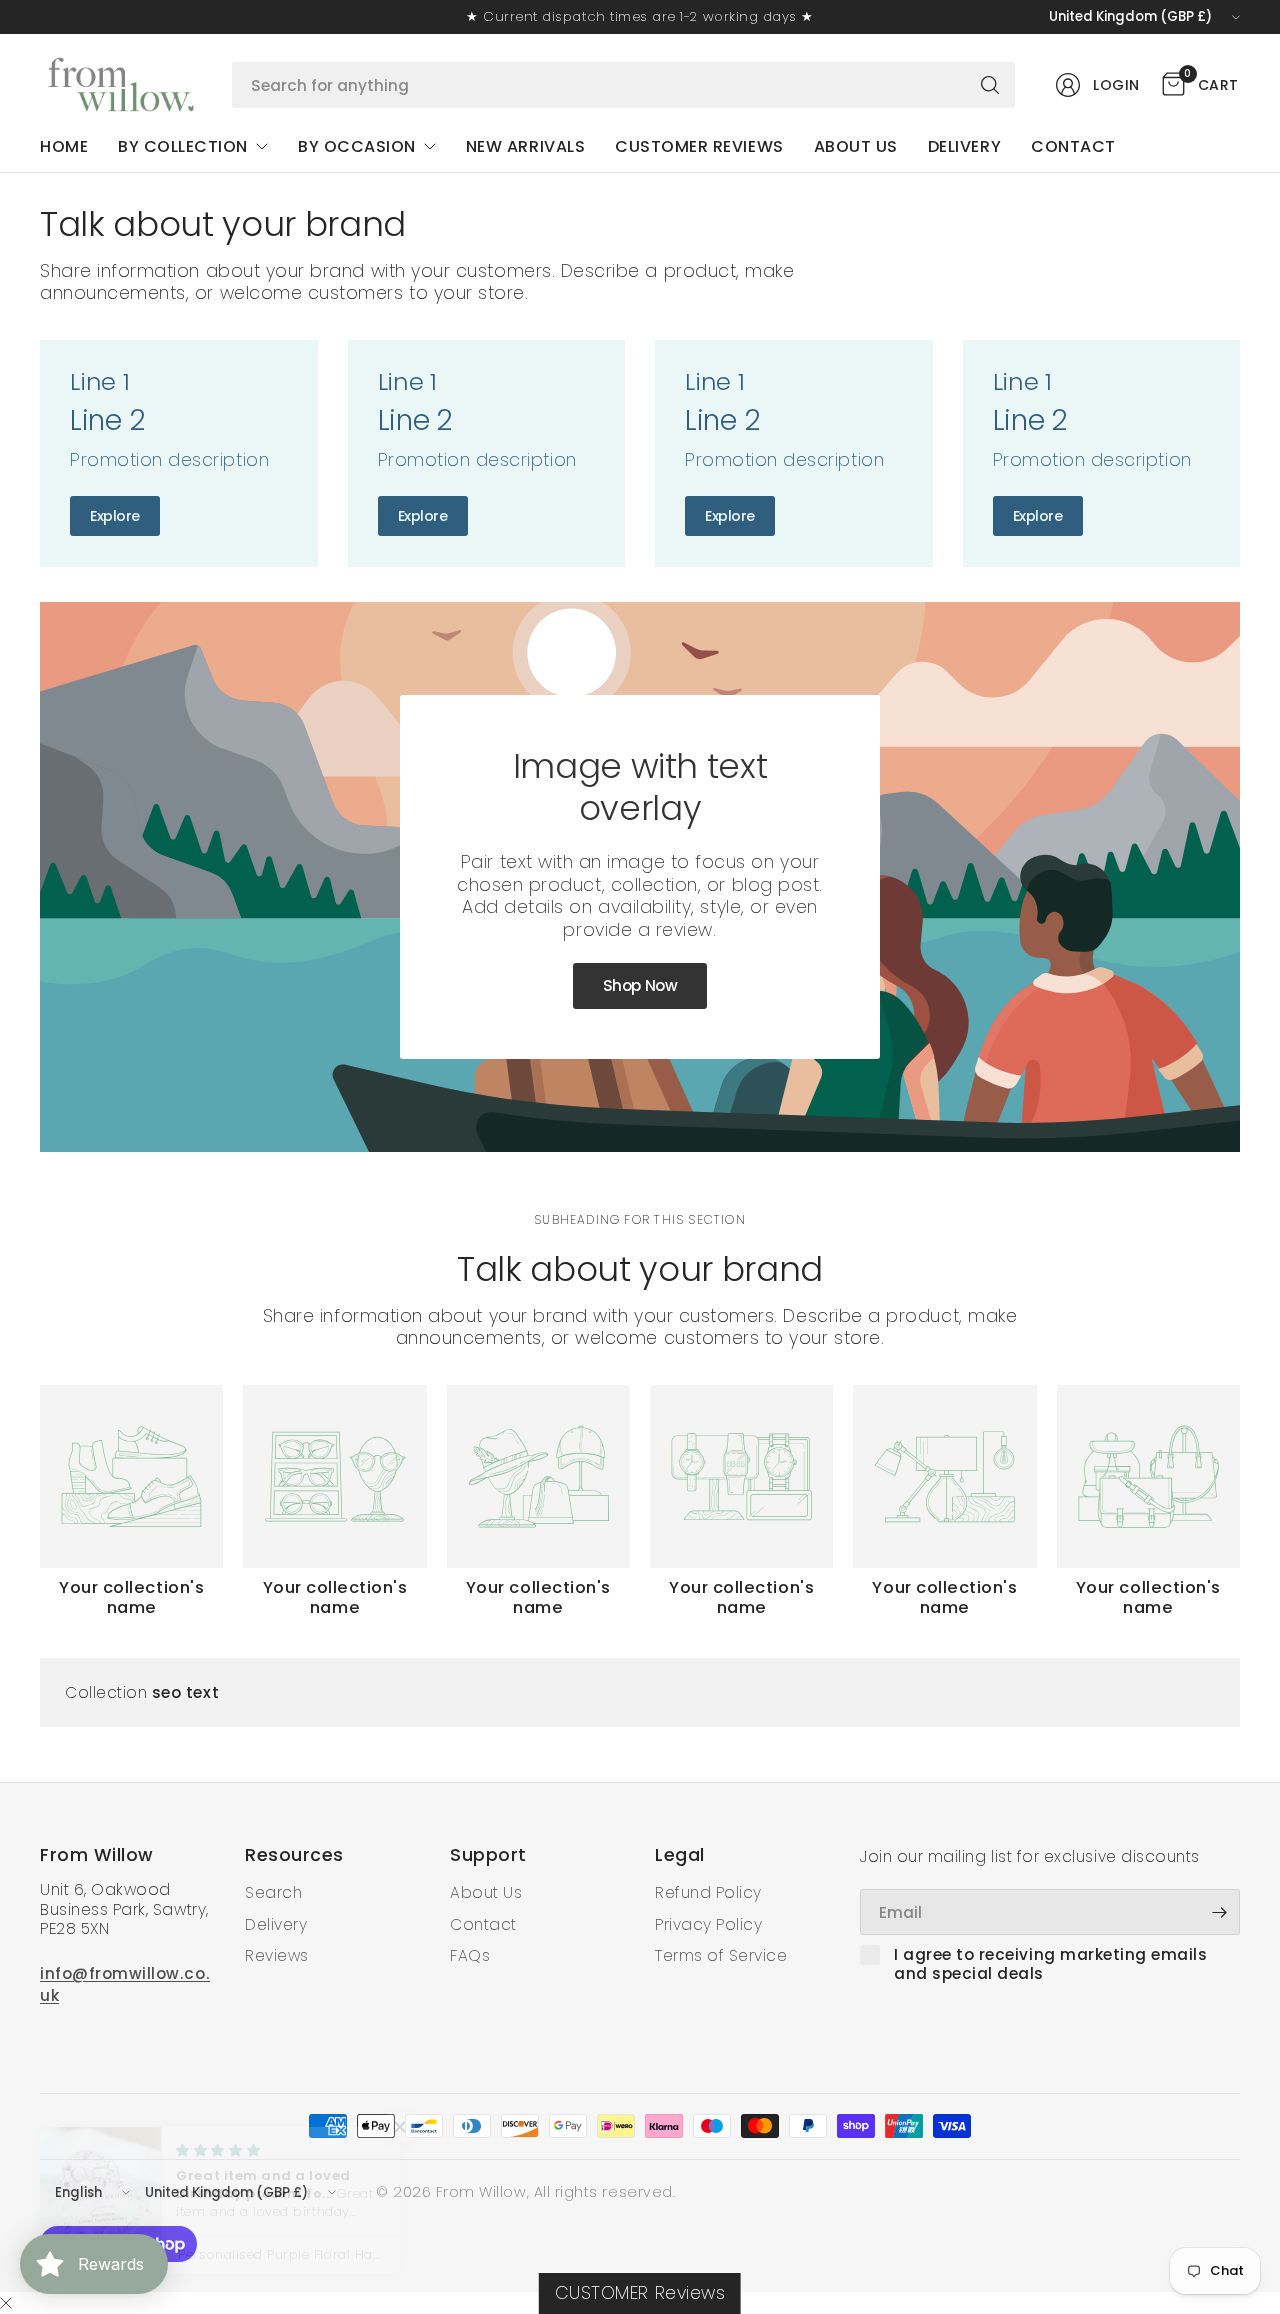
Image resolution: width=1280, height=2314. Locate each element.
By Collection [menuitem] (183, 146)
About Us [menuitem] (856, 146)
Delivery (276, 1924)
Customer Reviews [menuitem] (699, 146)
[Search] (990, 85)
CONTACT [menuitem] (1073, 146)
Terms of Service (721, 1955)
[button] (640, 986)
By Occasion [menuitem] (357, 146)
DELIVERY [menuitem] (964, 146)
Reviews (277, 1955)
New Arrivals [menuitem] (525, 146)
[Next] (1240, 1501)
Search (273, 1892)
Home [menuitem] (64, 146)
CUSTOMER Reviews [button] (640, 2293)
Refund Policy (708, 1892)
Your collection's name (131, 1598)
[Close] (6, 2304)
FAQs (470, 1955)
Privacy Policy (708, 1924)
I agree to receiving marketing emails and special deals (1051, 1964)
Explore (115, 516)
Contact (483, 1924)
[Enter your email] (1220, 1912)
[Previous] (40, 1501)
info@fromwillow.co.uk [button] (125, 1984)
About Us (486, 1892)
